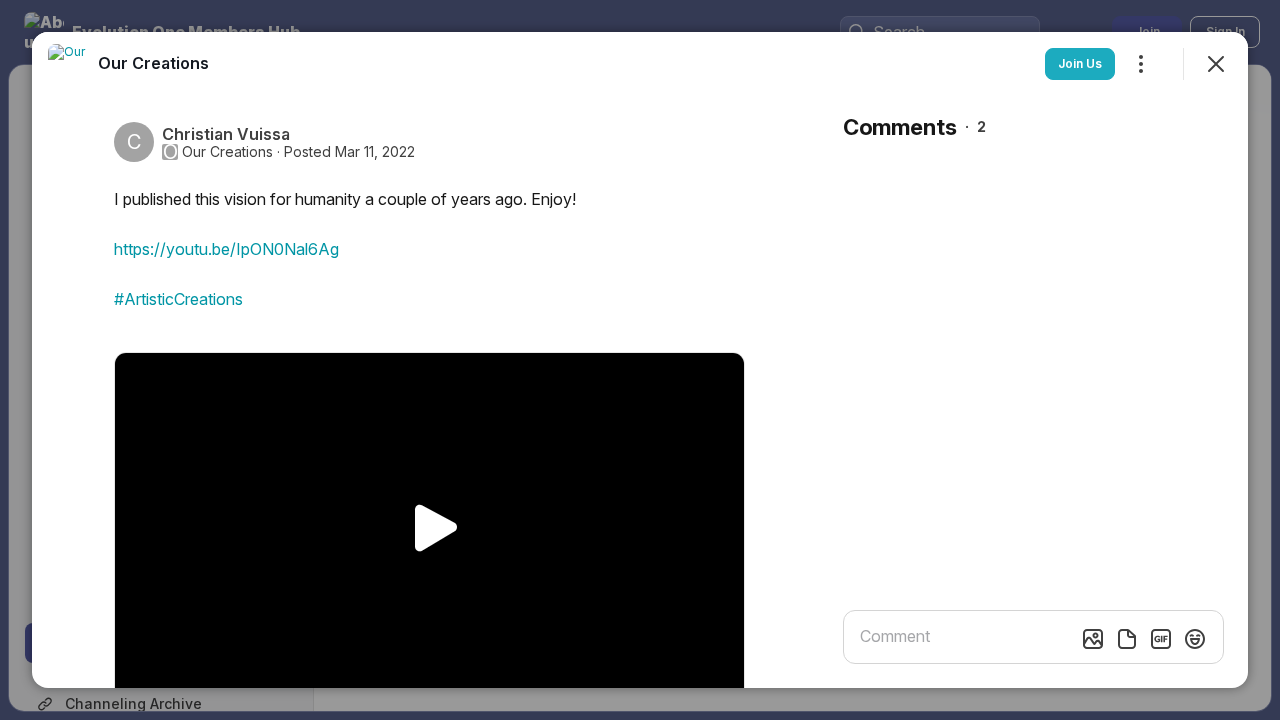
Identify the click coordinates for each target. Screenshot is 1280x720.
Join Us (1080, 63)
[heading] (153, 63)
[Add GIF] (1161, 639)
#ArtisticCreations (178, 299)
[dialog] (640, 360)
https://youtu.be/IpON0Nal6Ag (226, 249)
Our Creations (227, 152)
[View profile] (68, 64)
